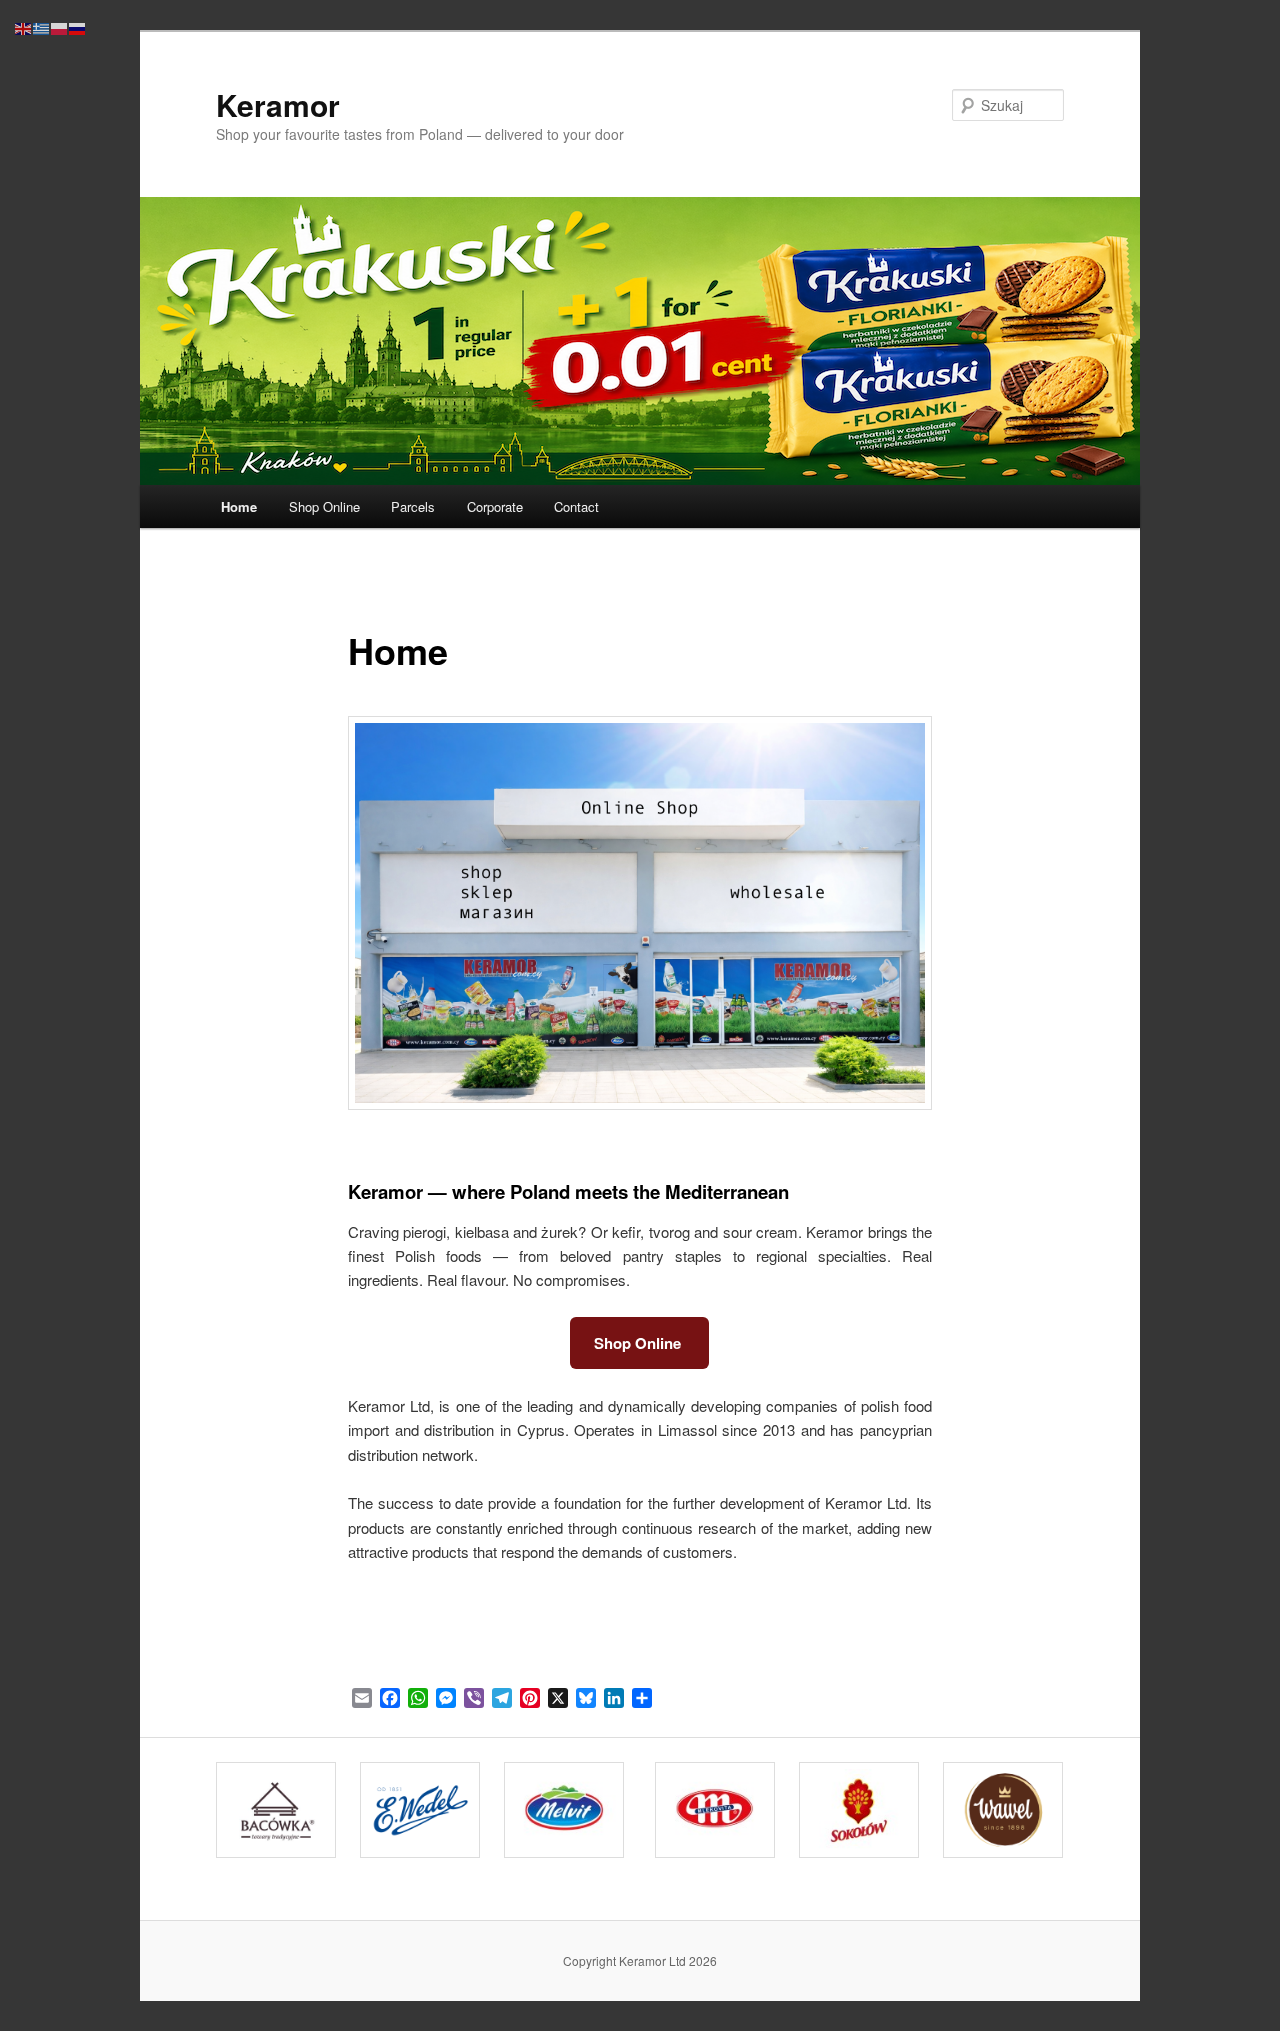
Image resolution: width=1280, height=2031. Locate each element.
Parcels (413, 506)
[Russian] (78, 26)
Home (239, 506)
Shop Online (324, 506)
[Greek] (42, 26)
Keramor (278, 104)
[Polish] (60, 26)
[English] (24, 26)
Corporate (495, 506)
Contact (576, 506)
